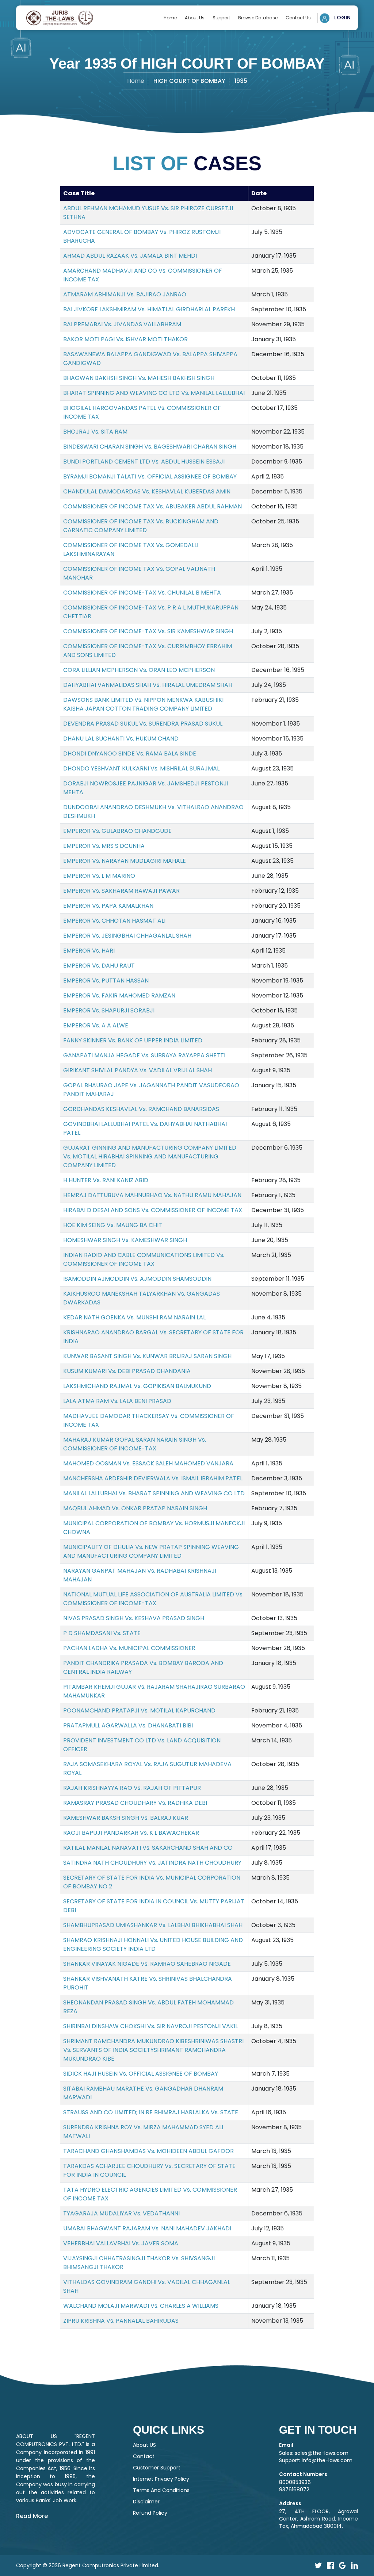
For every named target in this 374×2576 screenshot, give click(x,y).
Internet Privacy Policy (161, 2479)
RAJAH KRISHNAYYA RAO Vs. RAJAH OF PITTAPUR (132, 1788)
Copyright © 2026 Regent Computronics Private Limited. (88, 2565)
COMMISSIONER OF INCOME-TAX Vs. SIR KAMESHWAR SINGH (148, 631)
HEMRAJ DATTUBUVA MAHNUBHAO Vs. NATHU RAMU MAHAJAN (152, 1195)
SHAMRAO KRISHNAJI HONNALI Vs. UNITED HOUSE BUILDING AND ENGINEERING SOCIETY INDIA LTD (153, 1944)
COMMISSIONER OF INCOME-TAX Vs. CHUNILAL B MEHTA (142, 593)
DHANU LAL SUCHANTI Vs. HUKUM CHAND (121, 739)
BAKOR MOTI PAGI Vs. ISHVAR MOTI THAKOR (125, 339)
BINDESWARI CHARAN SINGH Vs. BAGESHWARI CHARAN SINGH (150, 447)
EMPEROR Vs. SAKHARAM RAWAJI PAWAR (121, 891)
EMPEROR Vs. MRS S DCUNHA (104, 846)
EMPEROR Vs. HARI (89, 951)
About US (144, 2445)
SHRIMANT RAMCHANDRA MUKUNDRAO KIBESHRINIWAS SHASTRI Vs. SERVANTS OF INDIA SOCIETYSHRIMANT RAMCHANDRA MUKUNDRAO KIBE (153, 2050)
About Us (195, 18)
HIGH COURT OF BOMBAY (189, 81)
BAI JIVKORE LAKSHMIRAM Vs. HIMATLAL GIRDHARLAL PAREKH (149, 309)
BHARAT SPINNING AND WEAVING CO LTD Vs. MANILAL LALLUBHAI (154, 393)
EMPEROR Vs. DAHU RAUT (99, 966)
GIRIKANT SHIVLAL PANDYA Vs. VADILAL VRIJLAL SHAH (138, 1070)
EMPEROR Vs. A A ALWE (96, 1025)
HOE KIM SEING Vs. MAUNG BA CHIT (113, 1225)
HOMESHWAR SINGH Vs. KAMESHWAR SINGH (125, 1240)
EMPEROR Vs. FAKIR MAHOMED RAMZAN (119, 995)
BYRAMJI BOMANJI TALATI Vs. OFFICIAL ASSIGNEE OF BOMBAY (150, 476)
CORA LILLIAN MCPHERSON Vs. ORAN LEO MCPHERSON (139, 670)
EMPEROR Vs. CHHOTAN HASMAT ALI (114, 921)
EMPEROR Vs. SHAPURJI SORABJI (109, 1010)
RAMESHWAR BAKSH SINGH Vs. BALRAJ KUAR (126, 1818)
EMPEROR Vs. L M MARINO (99, 876)
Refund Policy (150, 2513)
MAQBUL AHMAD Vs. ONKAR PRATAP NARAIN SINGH (135, 1508)
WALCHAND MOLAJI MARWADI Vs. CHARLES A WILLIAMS (141, 2306)
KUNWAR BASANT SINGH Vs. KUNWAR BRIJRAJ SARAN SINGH (147, 1356)
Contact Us (298, 18)
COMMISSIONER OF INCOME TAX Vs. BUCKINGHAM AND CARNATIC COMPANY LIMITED (141, 526)
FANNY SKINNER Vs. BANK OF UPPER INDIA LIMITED (133, 1040)
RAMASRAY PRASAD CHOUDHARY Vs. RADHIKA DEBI (135, 1803)
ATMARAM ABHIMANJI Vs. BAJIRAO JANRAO (125, 294)
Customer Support (157, 2468)
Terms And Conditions (161, 2490)
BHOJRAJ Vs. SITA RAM (95, 432)
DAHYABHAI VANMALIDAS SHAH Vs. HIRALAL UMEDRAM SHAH (148, 685)
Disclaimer (146, 2502)
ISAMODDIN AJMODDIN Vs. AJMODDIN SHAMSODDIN (137, 1279)
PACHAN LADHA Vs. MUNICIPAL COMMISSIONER (129, 1648)
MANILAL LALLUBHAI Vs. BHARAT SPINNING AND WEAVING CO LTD (154, 1493)
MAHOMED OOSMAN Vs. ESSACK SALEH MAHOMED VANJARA (148, 1463)
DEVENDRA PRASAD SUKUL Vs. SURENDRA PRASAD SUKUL (143, 724)
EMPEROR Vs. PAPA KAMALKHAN (108, 906)
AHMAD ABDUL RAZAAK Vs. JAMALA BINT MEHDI (130, 256)
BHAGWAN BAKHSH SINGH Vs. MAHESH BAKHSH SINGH (139, 378)
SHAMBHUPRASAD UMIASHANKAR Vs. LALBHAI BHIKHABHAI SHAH (153, 1925)
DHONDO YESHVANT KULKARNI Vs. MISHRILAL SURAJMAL (141, 768)
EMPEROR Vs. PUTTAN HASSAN (106, 981)
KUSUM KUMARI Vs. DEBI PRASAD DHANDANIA (127, 1371)
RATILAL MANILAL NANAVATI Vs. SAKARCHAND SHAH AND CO (148, 1848)
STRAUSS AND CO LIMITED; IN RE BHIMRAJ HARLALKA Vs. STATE (151, 2112)
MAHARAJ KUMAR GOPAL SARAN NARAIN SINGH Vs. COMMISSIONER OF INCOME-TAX (135, 1444)
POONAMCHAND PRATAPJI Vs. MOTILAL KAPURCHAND (139, 1710)
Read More (32, 2516)
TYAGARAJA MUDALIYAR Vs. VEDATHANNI (121, 2213)
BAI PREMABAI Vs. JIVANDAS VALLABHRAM (122, 324)
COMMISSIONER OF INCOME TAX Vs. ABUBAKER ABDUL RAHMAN (152, 506)
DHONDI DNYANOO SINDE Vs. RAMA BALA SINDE (130, 753)
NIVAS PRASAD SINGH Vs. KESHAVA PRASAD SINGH (134, 1618)
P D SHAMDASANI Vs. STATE (102, 1633)
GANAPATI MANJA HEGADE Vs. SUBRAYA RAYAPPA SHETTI (144, 1055)
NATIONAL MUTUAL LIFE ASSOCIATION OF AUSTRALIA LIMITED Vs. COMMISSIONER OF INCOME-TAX (153, 1599)
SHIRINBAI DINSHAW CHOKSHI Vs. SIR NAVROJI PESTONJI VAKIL (150, 2026)
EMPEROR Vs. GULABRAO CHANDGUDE (117, 831)
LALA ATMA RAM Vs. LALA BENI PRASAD (117, 1401)
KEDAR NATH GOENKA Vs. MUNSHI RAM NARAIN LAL (134, 1317)
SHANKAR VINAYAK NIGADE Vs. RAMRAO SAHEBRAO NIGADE (147, 1964)
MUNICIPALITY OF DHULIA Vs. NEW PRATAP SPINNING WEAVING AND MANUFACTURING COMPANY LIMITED (151, 1551)
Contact (144, 2456)
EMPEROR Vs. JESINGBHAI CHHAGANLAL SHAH (127, 936)
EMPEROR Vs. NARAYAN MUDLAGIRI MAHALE (125, 861)
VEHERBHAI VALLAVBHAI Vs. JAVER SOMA (121, 2243)
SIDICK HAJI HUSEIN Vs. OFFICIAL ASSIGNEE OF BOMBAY (141, 2074)
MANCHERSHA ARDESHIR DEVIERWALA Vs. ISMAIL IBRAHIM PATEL (153, 1478)
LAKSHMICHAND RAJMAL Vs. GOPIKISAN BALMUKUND (137, 1386)
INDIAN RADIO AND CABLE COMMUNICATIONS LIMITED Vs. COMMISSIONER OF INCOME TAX (144, 1259)
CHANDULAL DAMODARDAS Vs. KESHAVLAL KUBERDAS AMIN (147, 491)
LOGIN (342, 18)
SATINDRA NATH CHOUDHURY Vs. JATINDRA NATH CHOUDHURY (152, 1863)
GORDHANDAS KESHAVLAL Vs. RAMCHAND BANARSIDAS (141, 1109)
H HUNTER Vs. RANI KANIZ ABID (106, 1180)
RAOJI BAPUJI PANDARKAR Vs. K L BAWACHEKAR (131, 1833)
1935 (241, 81)
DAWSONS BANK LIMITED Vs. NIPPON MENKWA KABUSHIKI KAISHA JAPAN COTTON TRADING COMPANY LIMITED (143, 704)
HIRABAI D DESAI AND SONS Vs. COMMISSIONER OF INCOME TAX (153, 1210)
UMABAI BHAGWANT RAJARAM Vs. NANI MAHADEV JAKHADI (147, 2228)
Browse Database (258, 18)
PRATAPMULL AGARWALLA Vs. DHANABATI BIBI (128, 1725)
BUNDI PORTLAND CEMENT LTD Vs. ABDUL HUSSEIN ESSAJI (144, 462)
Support (221, 18)
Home (170, 18)
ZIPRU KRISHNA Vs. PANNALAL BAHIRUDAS (121, 2321)
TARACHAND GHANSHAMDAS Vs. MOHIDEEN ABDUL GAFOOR (148, 2151)
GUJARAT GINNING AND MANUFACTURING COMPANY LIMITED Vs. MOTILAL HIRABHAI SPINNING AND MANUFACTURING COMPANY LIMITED (150, 1156)
